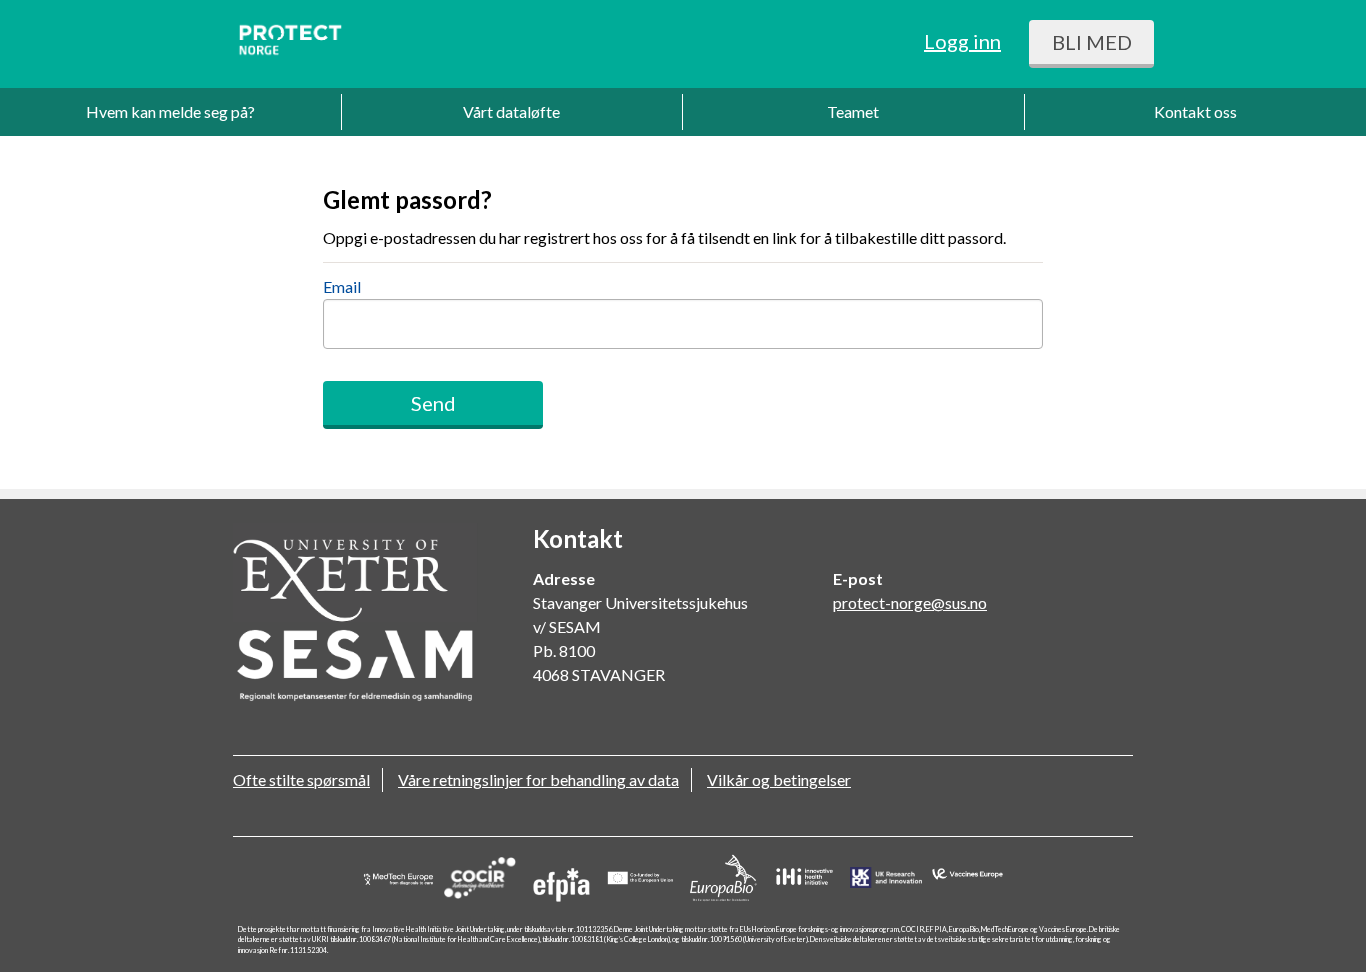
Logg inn (962, 41)
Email (342, 286)
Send (433, 403)
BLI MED (1092, 42)
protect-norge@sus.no (910, 602)
